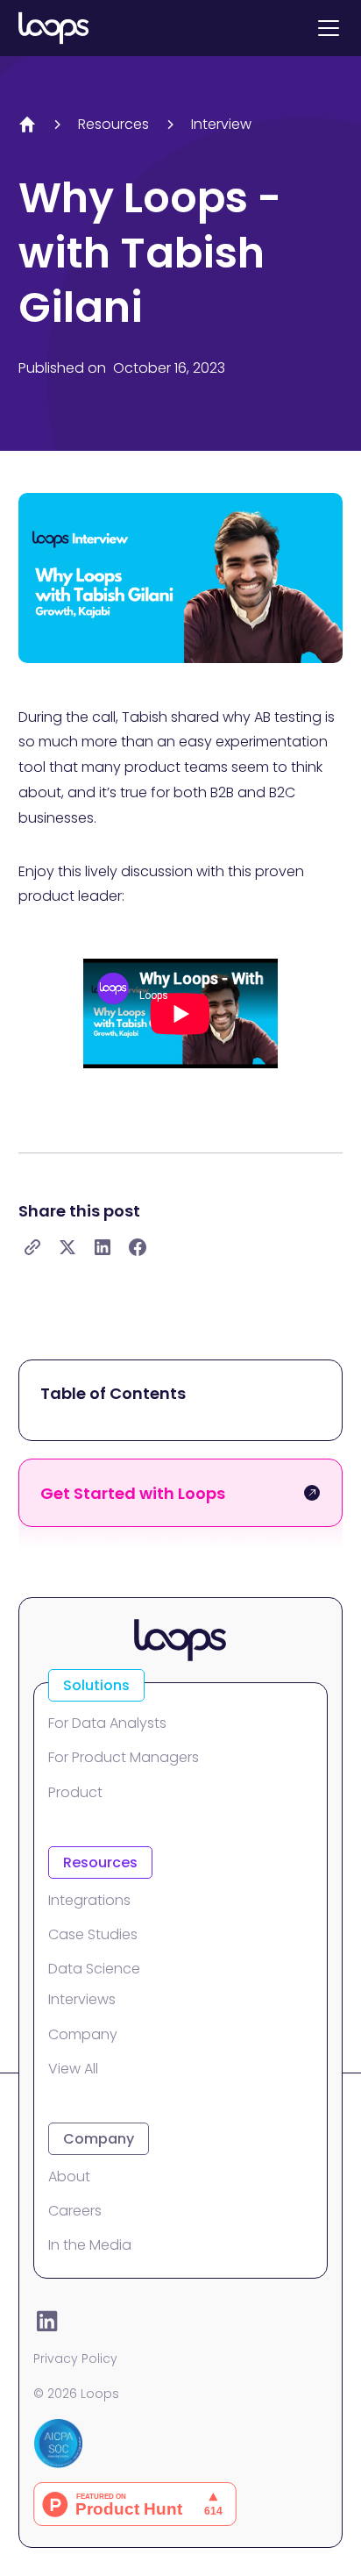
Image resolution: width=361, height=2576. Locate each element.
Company (83, 2034)
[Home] (27, 125)
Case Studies (93, 1934)
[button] (325, 28)
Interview (221, 124)
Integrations (89, 1900)
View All (73, 2069)
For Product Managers (124, 1757)
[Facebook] (138, 1247)
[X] (67, 1247)
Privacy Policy (75, 2358)
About (69, 2176)
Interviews (82, 1999)
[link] (32, 1247)
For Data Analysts (107, 1723)
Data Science (94, 1969)
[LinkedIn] (103, 1247)
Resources (113, 124)
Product (75, 1792)
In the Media (90, 2245)
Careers (75, 2211)
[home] (54, 28)
